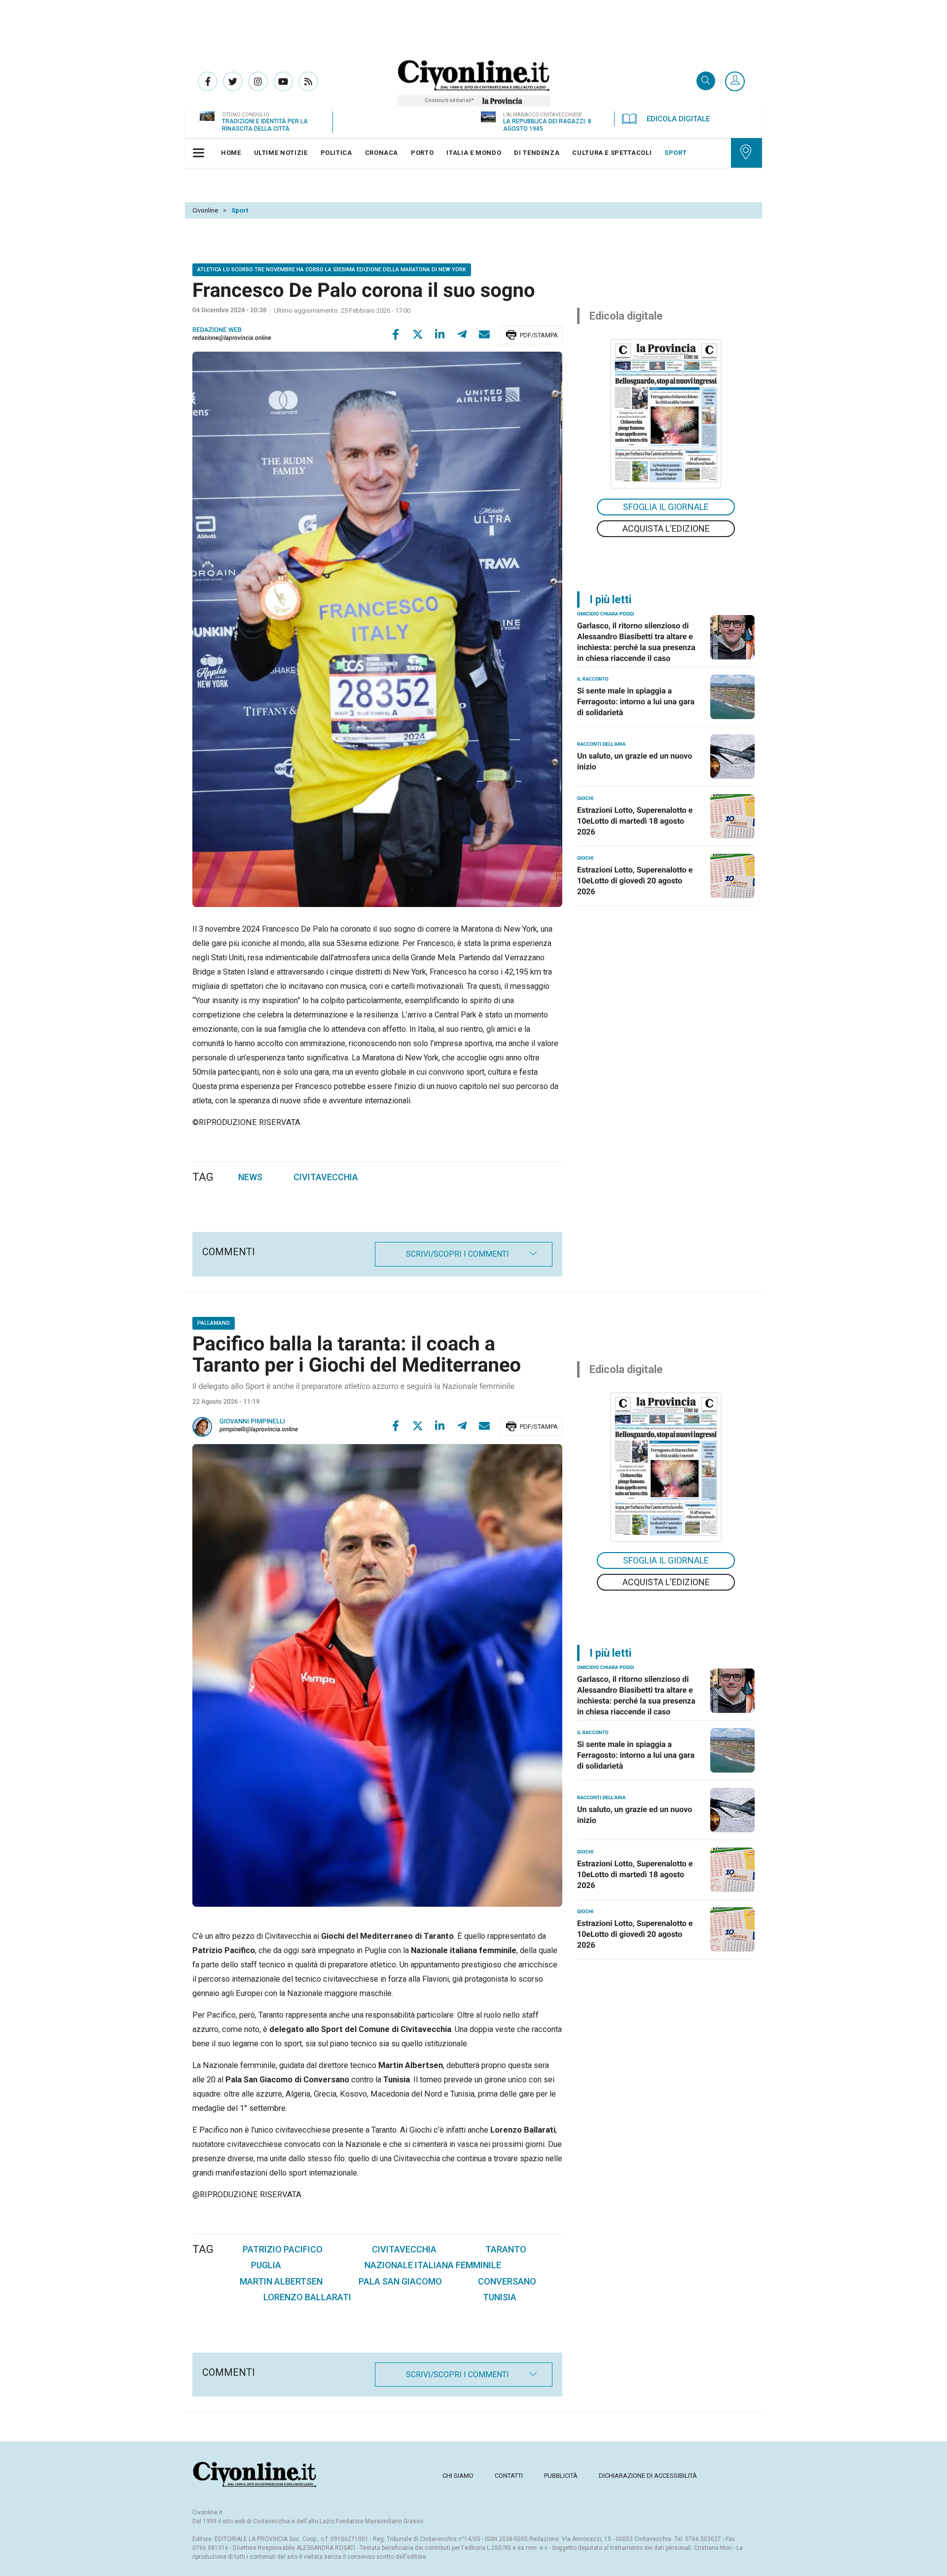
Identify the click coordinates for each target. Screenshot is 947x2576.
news (250, 1177)
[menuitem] (231, 153)
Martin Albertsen (281, 2281)
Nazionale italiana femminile (433, 2265)
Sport (240, 210)
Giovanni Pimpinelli (252, 1422)
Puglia (266, 2265)
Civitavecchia (404, 2249)
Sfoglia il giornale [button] (666, 507)
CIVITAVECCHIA (326, 1177)
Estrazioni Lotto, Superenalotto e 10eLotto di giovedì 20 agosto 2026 (635, 881)
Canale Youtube (283, 81)
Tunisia (500, 2297)
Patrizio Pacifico (283, 2249)
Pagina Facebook (208, 81)
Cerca (706, 82)
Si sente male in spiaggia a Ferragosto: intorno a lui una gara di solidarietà (636, 702)
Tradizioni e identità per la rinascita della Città (265, 125)
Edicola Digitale (678, 119)
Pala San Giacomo (400, 2281)
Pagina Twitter (233, 81)
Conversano (507, 2281)
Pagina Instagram (258, 81)
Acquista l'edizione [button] (666, 528)
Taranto (506, 2249)
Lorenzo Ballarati (307, 2297)
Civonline (205, 210)
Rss (308, 81)
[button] (735, 82)
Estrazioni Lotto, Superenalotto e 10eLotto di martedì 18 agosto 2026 (635, 821)
